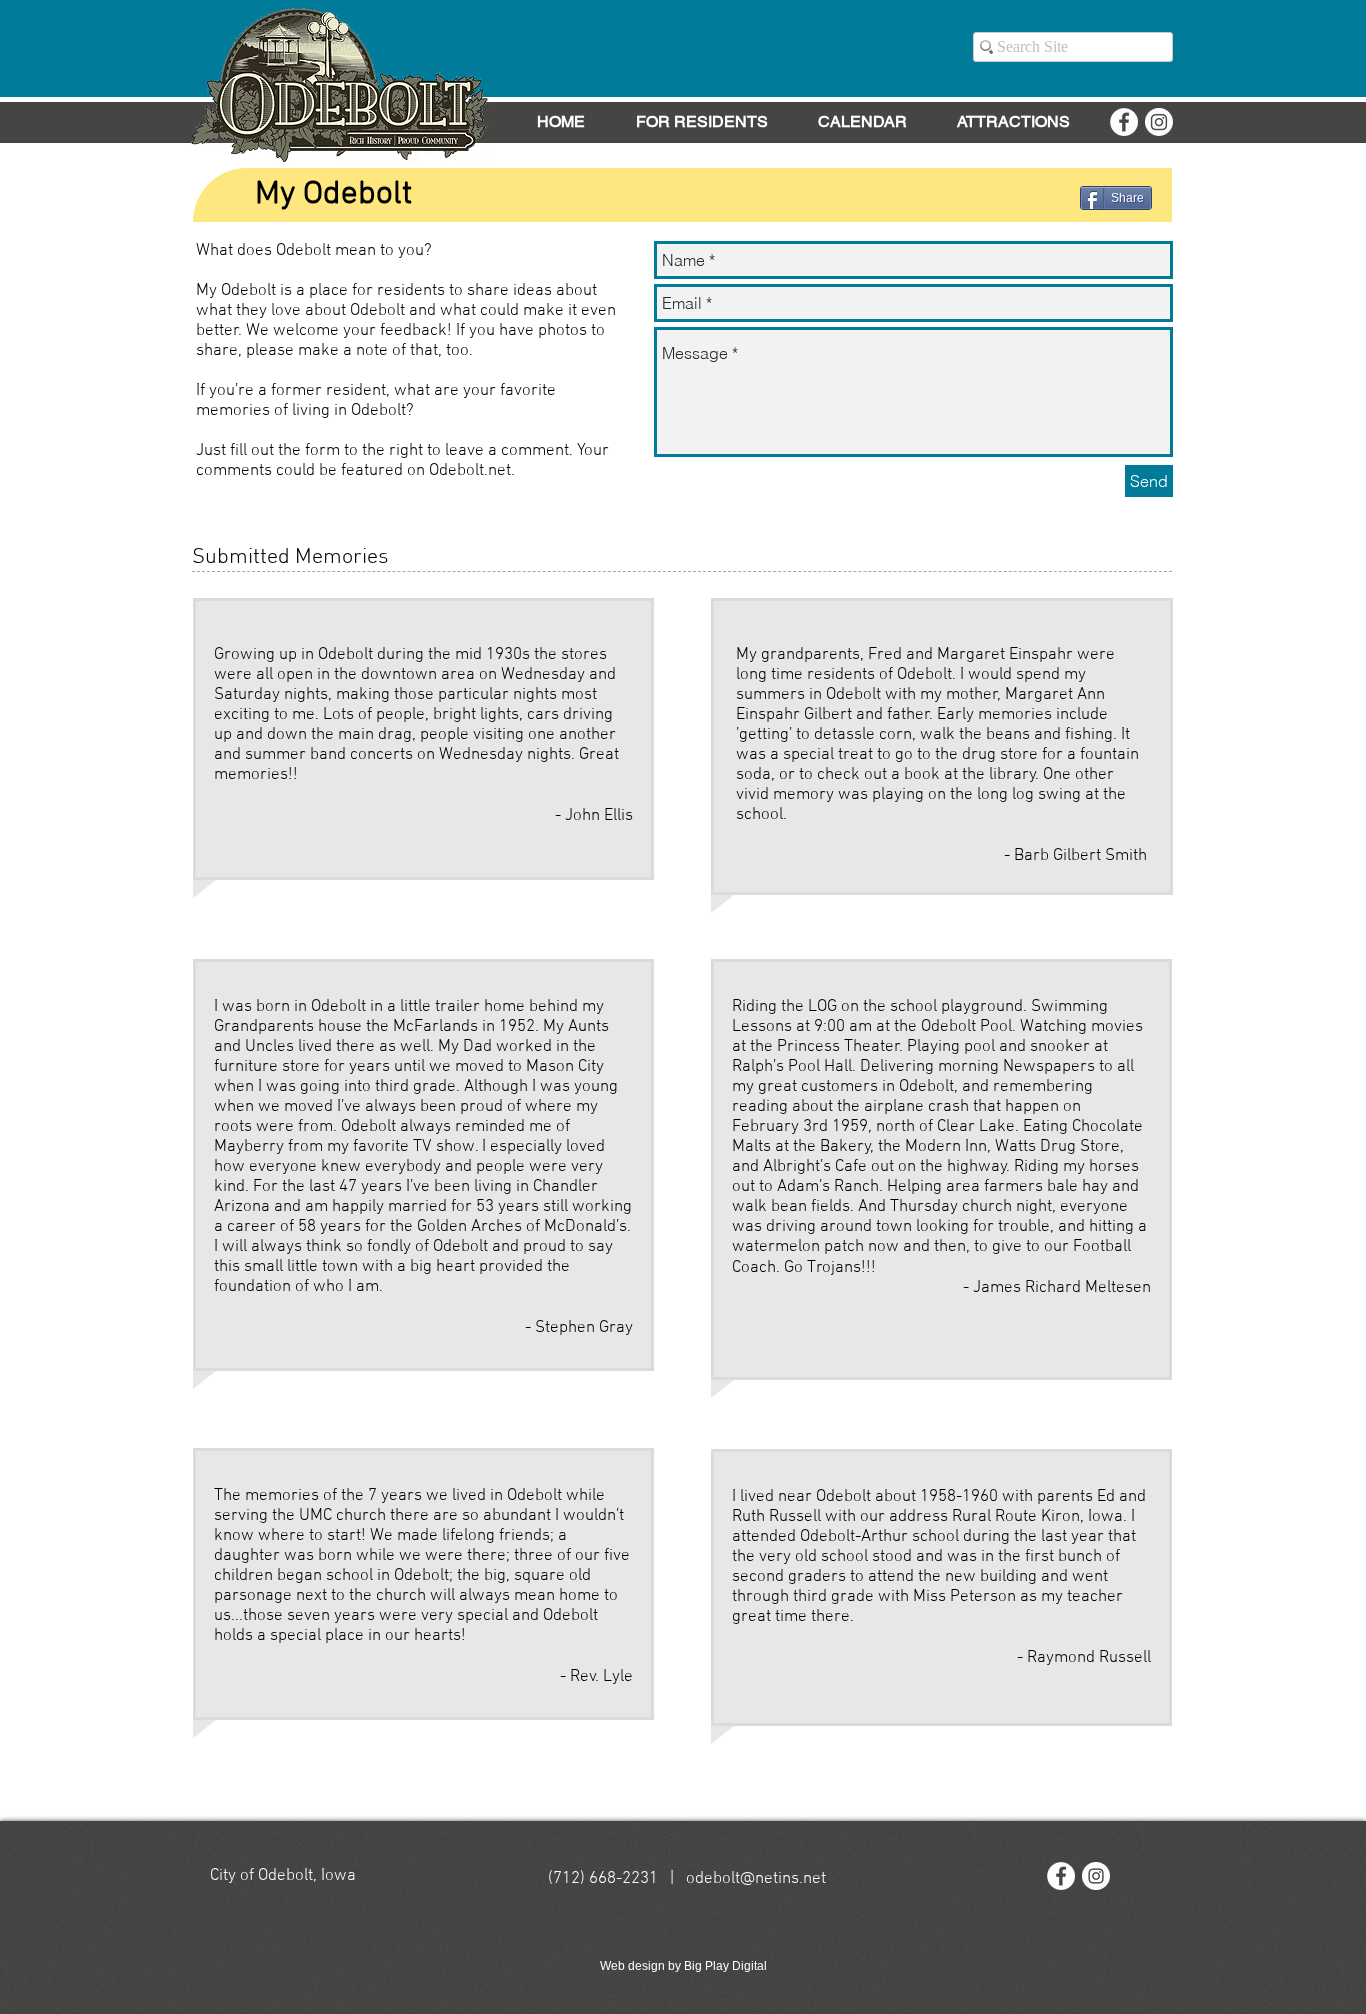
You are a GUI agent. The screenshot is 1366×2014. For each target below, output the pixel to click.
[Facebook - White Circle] (1124, 122)
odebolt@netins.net (756, 1879)
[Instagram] (1159, 122)
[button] (701, 122)
